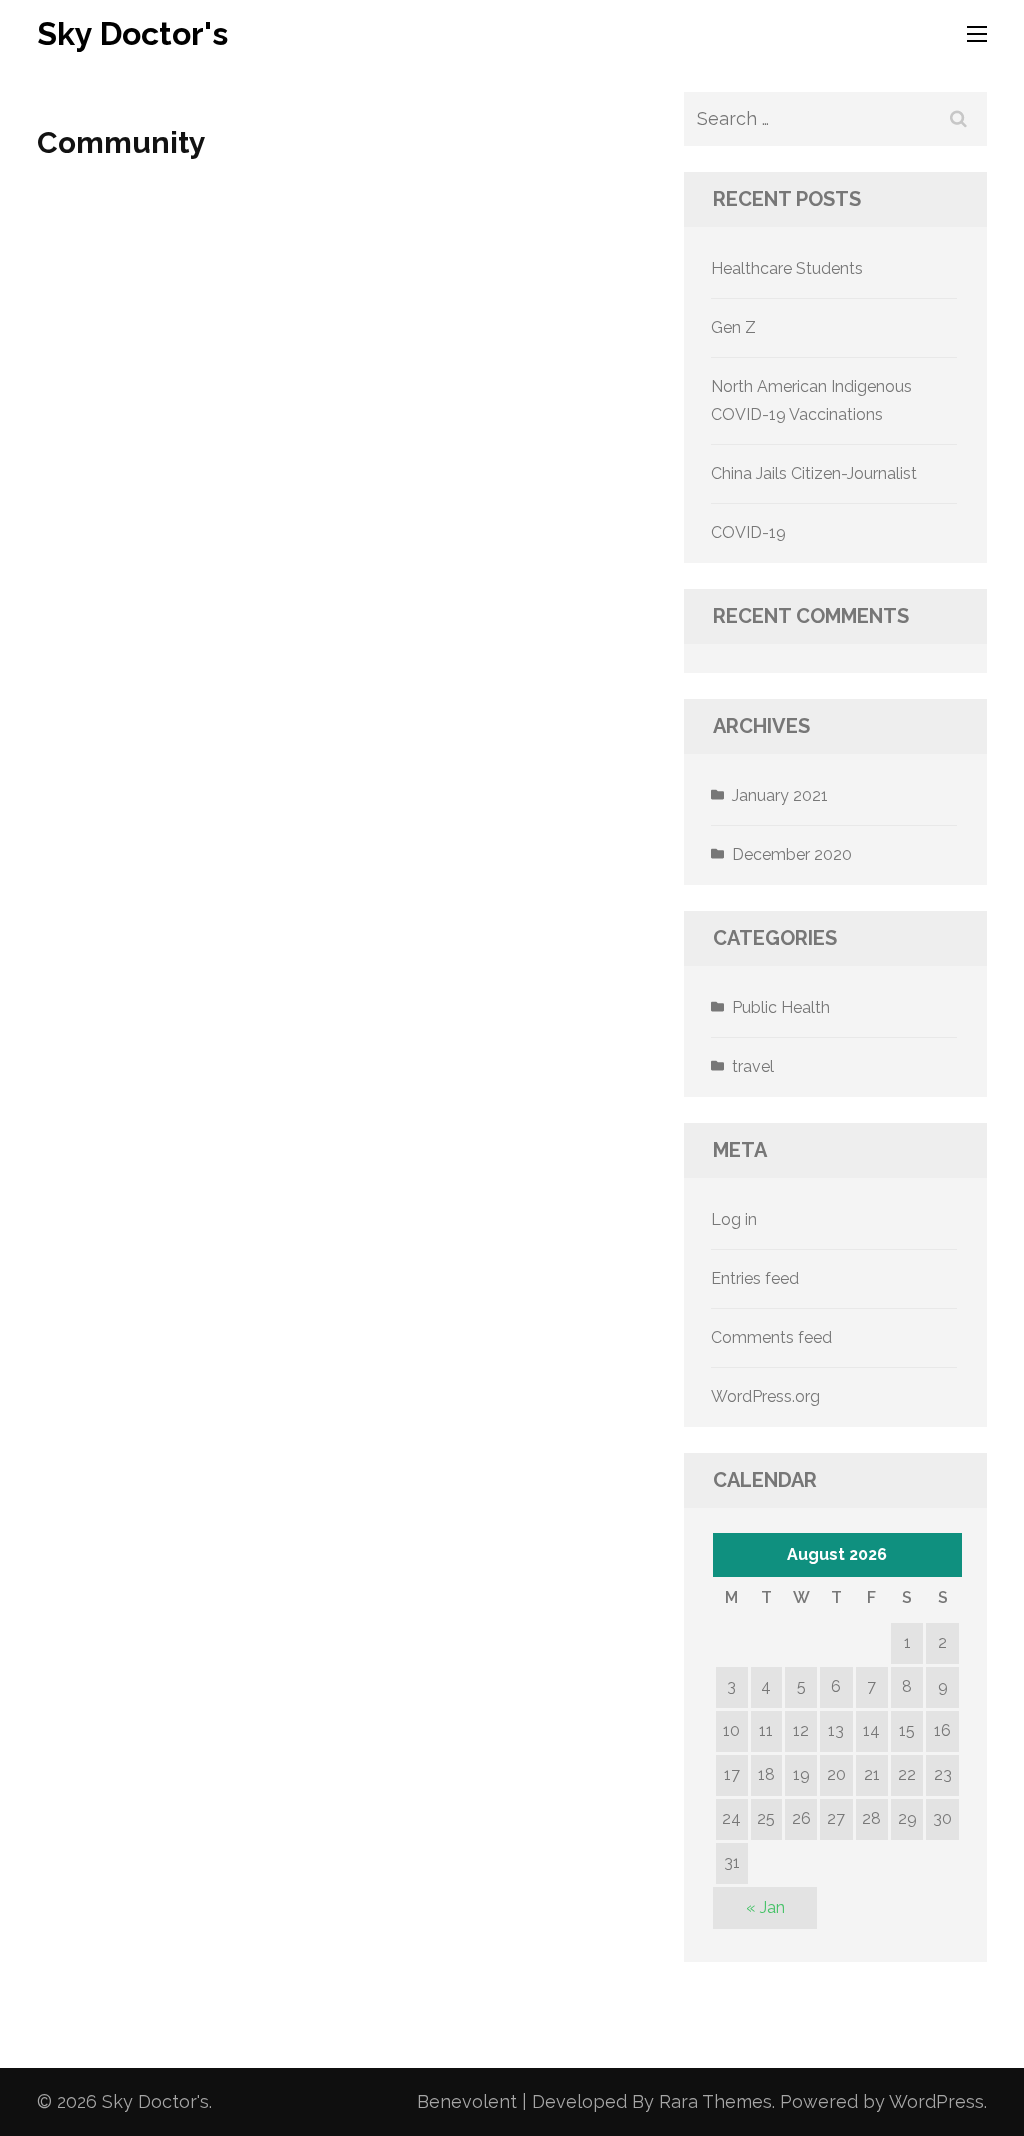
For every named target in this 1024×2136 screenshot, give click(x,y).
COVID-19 (748, 532)
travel (753, 1066)
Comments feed (771, 1337)
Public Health (781, 1007)
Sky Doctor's (132, 33)
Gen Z (733, 327)
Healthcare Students (787, 268)
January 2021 (780, 795)
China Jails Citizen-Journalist (814, 473)
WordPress (936, 2101)
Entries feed (755, 1278)
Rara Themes (715, 2101)
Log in (734, 1219)
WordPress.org (765, 1396)
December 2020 (792, 854)
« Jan (765, 1907)
